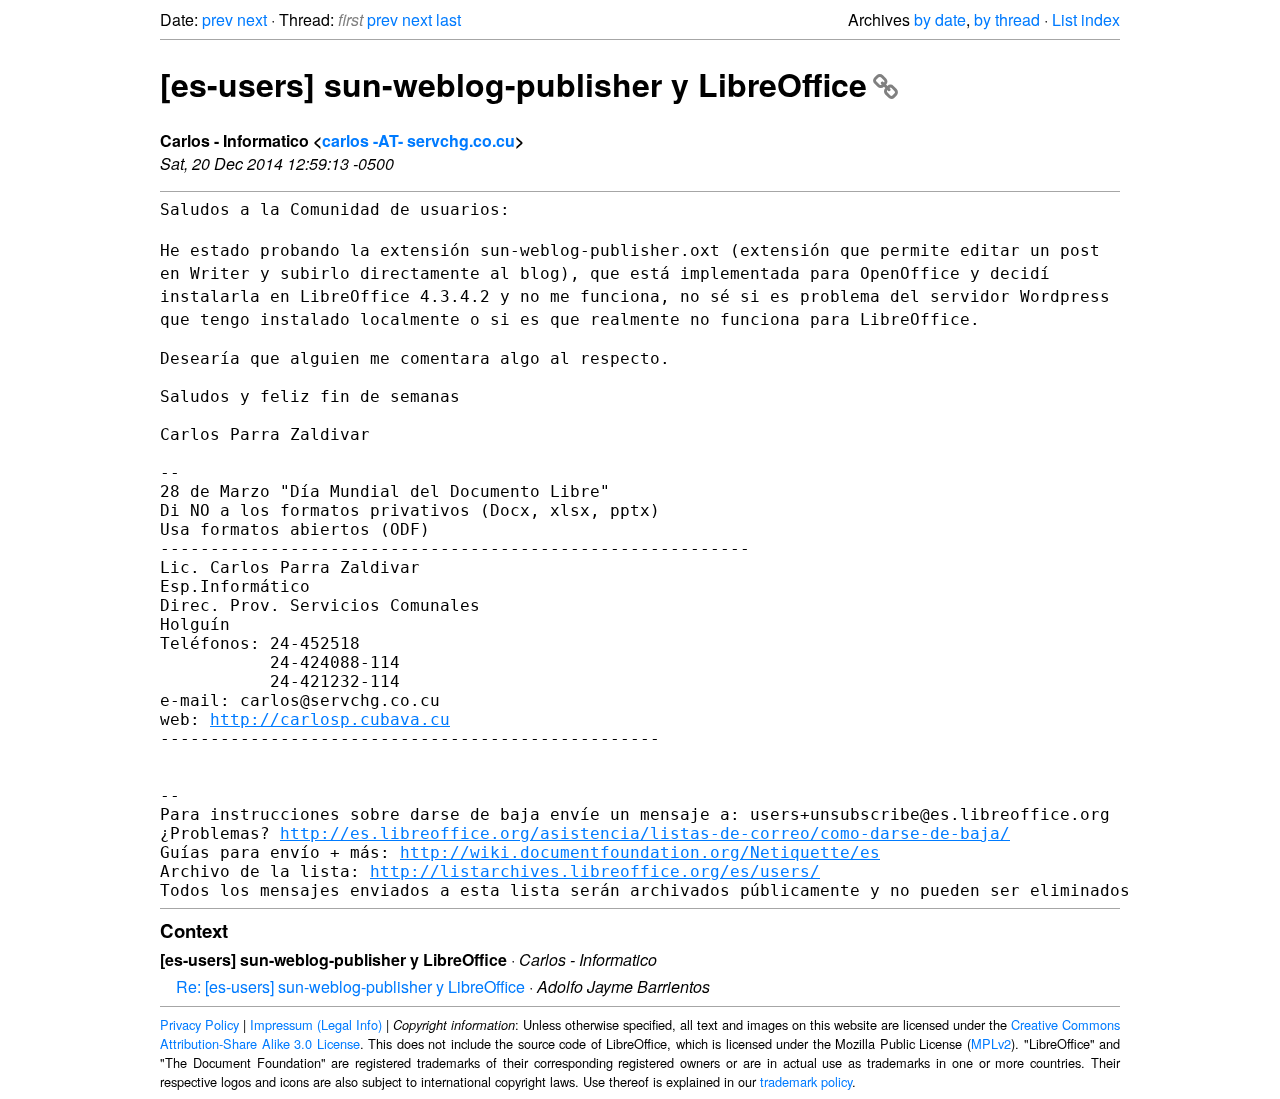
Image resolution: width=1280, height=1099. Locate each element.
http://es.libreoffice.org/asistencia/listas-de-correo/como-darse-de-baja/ (645, 833)
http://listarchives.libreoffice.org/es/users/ (595, 871)
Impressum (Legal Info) (316, 1024)
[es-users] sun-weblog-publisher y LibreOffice (513, 84)
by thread (1007, 19)
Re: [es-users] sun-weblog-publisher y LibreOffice (350, 986)
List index (1086, 19)
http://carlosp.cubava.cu (330, 719)
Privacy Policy (199, 1024)
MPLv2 (991, 1043)
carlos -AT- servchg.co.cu (418, 140)
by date (940, 19)
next (252, 19)
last (448, 19)
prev (217, 19)
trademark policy (806, 1081)
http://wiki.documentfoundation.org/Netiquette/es (640, 852)
